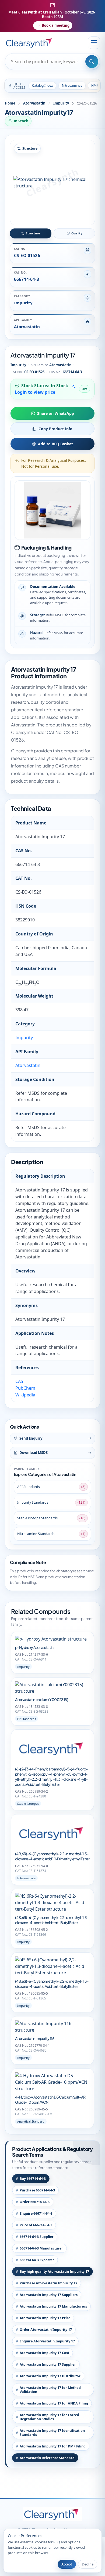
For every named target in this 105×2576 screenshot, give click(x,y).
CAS (19, 1381)
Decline (88, 2564)
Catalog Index (42, 85)
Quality (77, 233)
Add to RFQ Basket (55, 444)
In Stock (21, 121)
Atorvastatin (34, 103)
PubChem (25, 1388)
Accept (67, 2564)
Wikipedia (25, 1395)
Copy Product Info (55, 429)
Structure (33, 233)
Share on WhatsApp (56, 413)
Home (10, 103)
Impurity (61, 103)
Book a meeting (56, 25)
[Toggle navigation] (94, 43)
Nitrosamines (72, 85)
